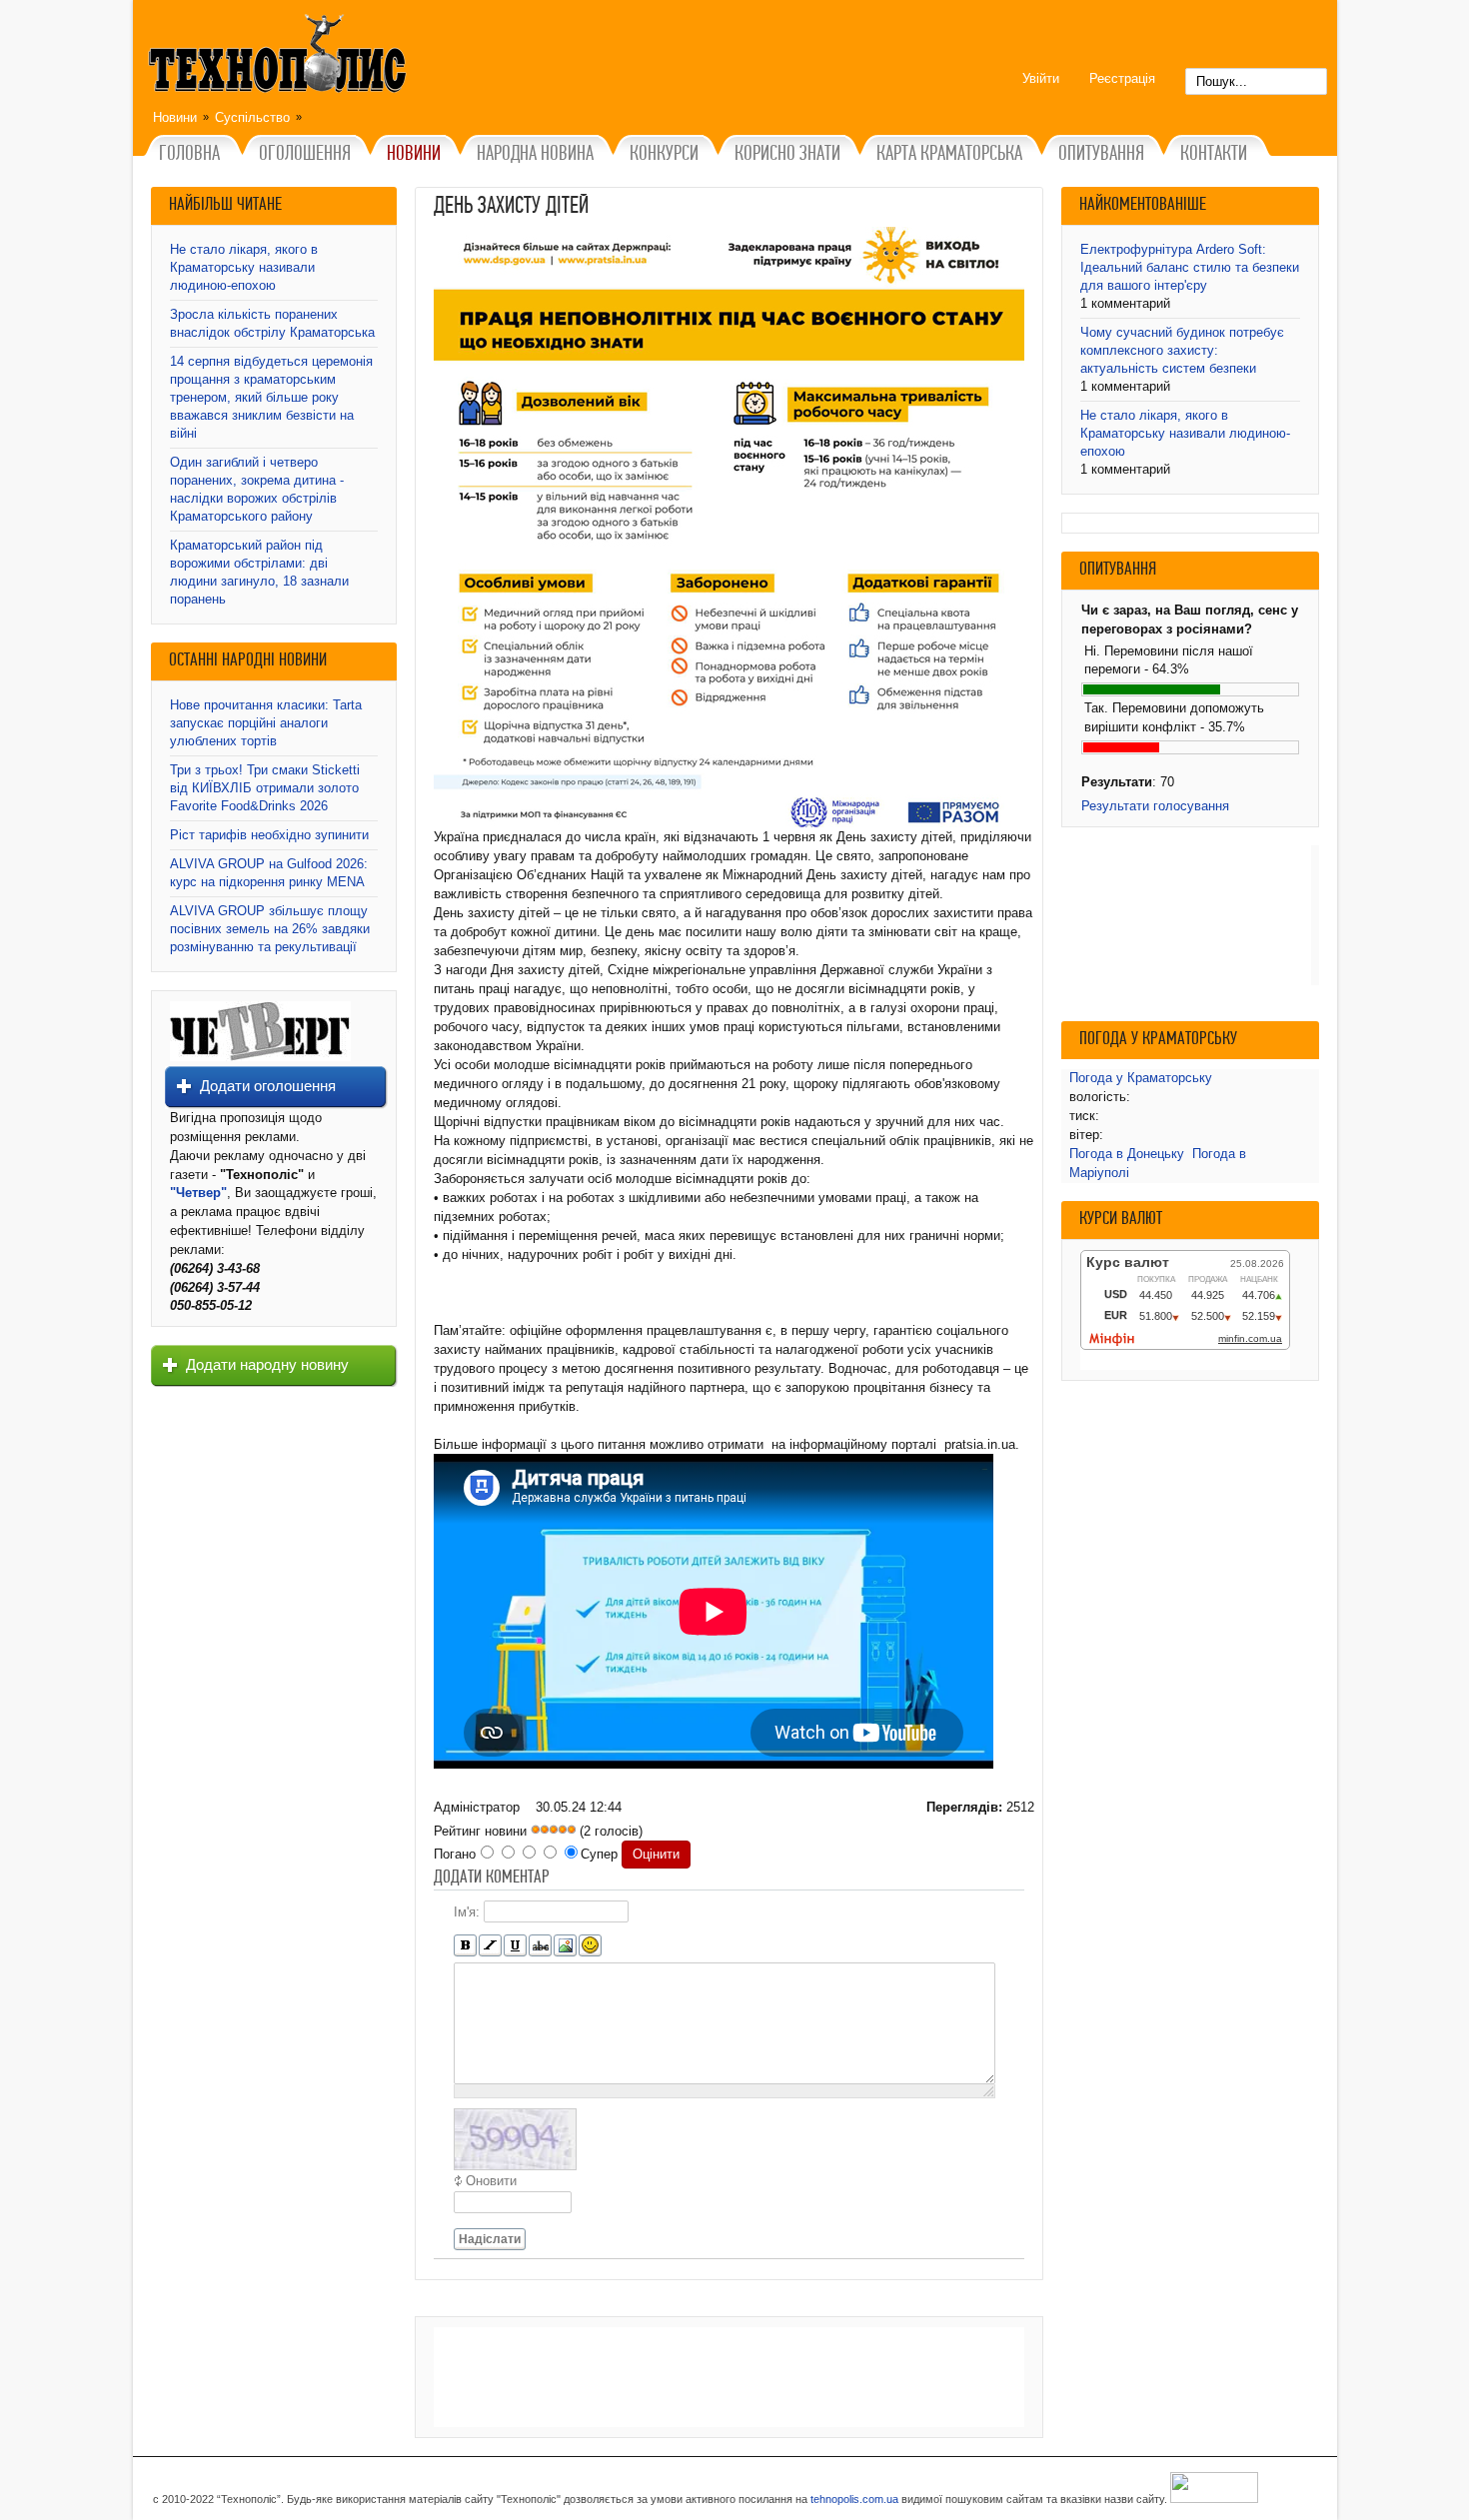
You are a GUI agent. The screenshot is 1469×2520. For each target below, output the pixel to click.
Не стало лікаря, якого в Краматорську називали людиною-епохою (244, 267)
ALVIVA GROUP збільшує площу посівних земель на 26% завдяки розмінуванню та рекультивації (270, 929)
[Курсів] (490, 1946)
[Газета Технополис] (260, 1057)
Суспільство (252, 117)
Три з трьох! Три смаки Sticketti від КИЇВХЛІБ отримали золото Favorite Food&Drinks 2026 (265, 788)
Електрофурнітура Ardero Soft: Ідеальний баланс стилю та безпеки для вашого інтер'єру (1190, 267)
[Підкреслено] (515, 1946)
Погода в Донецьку (1127, 1154)
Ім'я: (467, 1912)
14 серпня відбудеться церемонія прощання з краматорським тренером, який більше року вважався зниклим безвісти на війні (271, 397)
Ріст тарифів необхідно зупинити (269, 835)
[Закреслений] (540, 1946)
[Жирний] (465, 1946)
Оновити (491, 2181)
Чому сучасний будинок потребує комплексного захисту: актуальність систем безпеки (1182, 350)
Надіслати (490, 2239)
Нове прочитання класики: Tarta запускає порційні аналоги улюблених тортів (266, 723)
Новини (175, 117)
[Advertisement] (729, 2377)
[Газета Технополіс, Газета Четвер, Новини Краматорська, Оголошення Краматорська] (280, 57)
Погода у (1141, 1078)
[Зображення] (565, 1946)
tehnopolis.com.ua (854, 2499)
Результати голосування (1155, 806)
